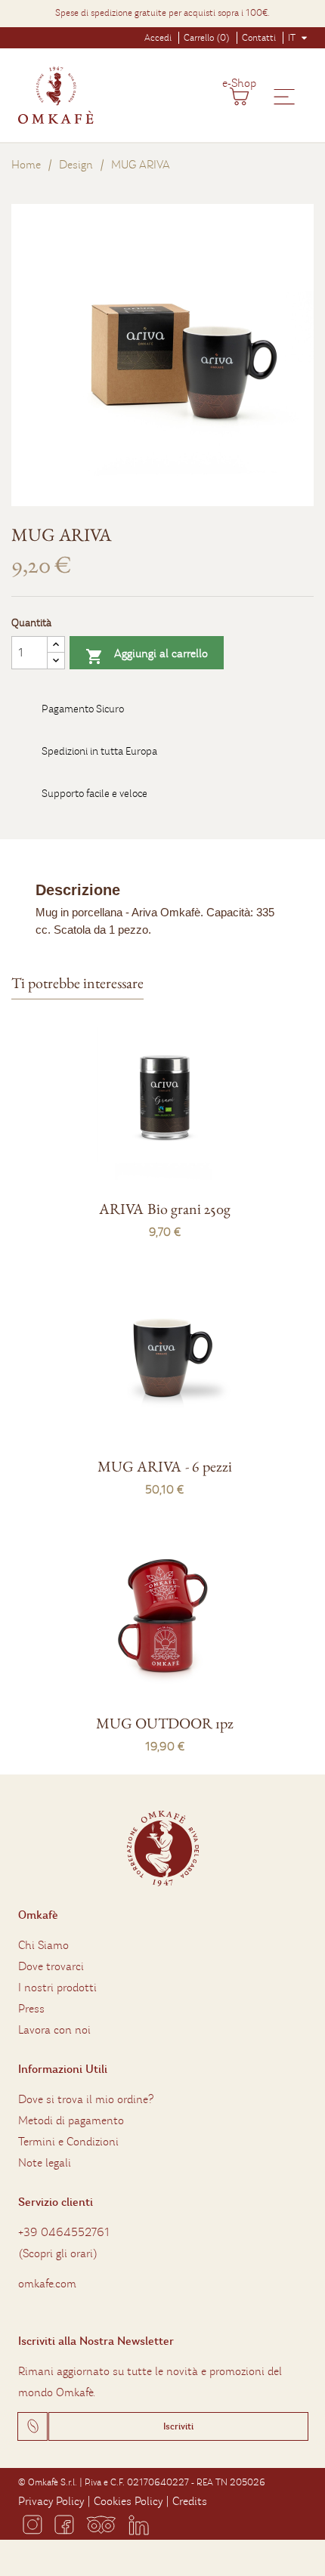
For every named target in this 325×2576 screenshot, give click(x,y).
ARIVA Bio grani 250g (165, 1209)
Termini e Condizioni (68, 2142)
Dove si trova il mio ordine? (86, 2099)
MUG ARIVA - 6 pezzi (165, 1466)
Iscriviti (178, 2426)
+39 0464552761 (64, 2232)
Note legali (45, 2163)
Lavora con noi (54, 2030)
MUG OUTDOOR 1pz (165, 1723)
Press (31, 2009)
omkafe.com (47, 2284)
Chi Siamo (43, 1945)
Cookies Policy (128, 2501)
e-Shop (239, 83)
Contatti (259, 38)
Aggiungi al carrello (147, 656)
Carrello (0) (207, 38)
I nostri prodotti (57, 1988)
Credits (190, 2501)
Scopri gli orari (58, 2253)
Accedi (158, 38)
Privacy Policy (51, 2501)
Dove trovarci (51, 1966)
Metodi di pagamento (71, 2120)
